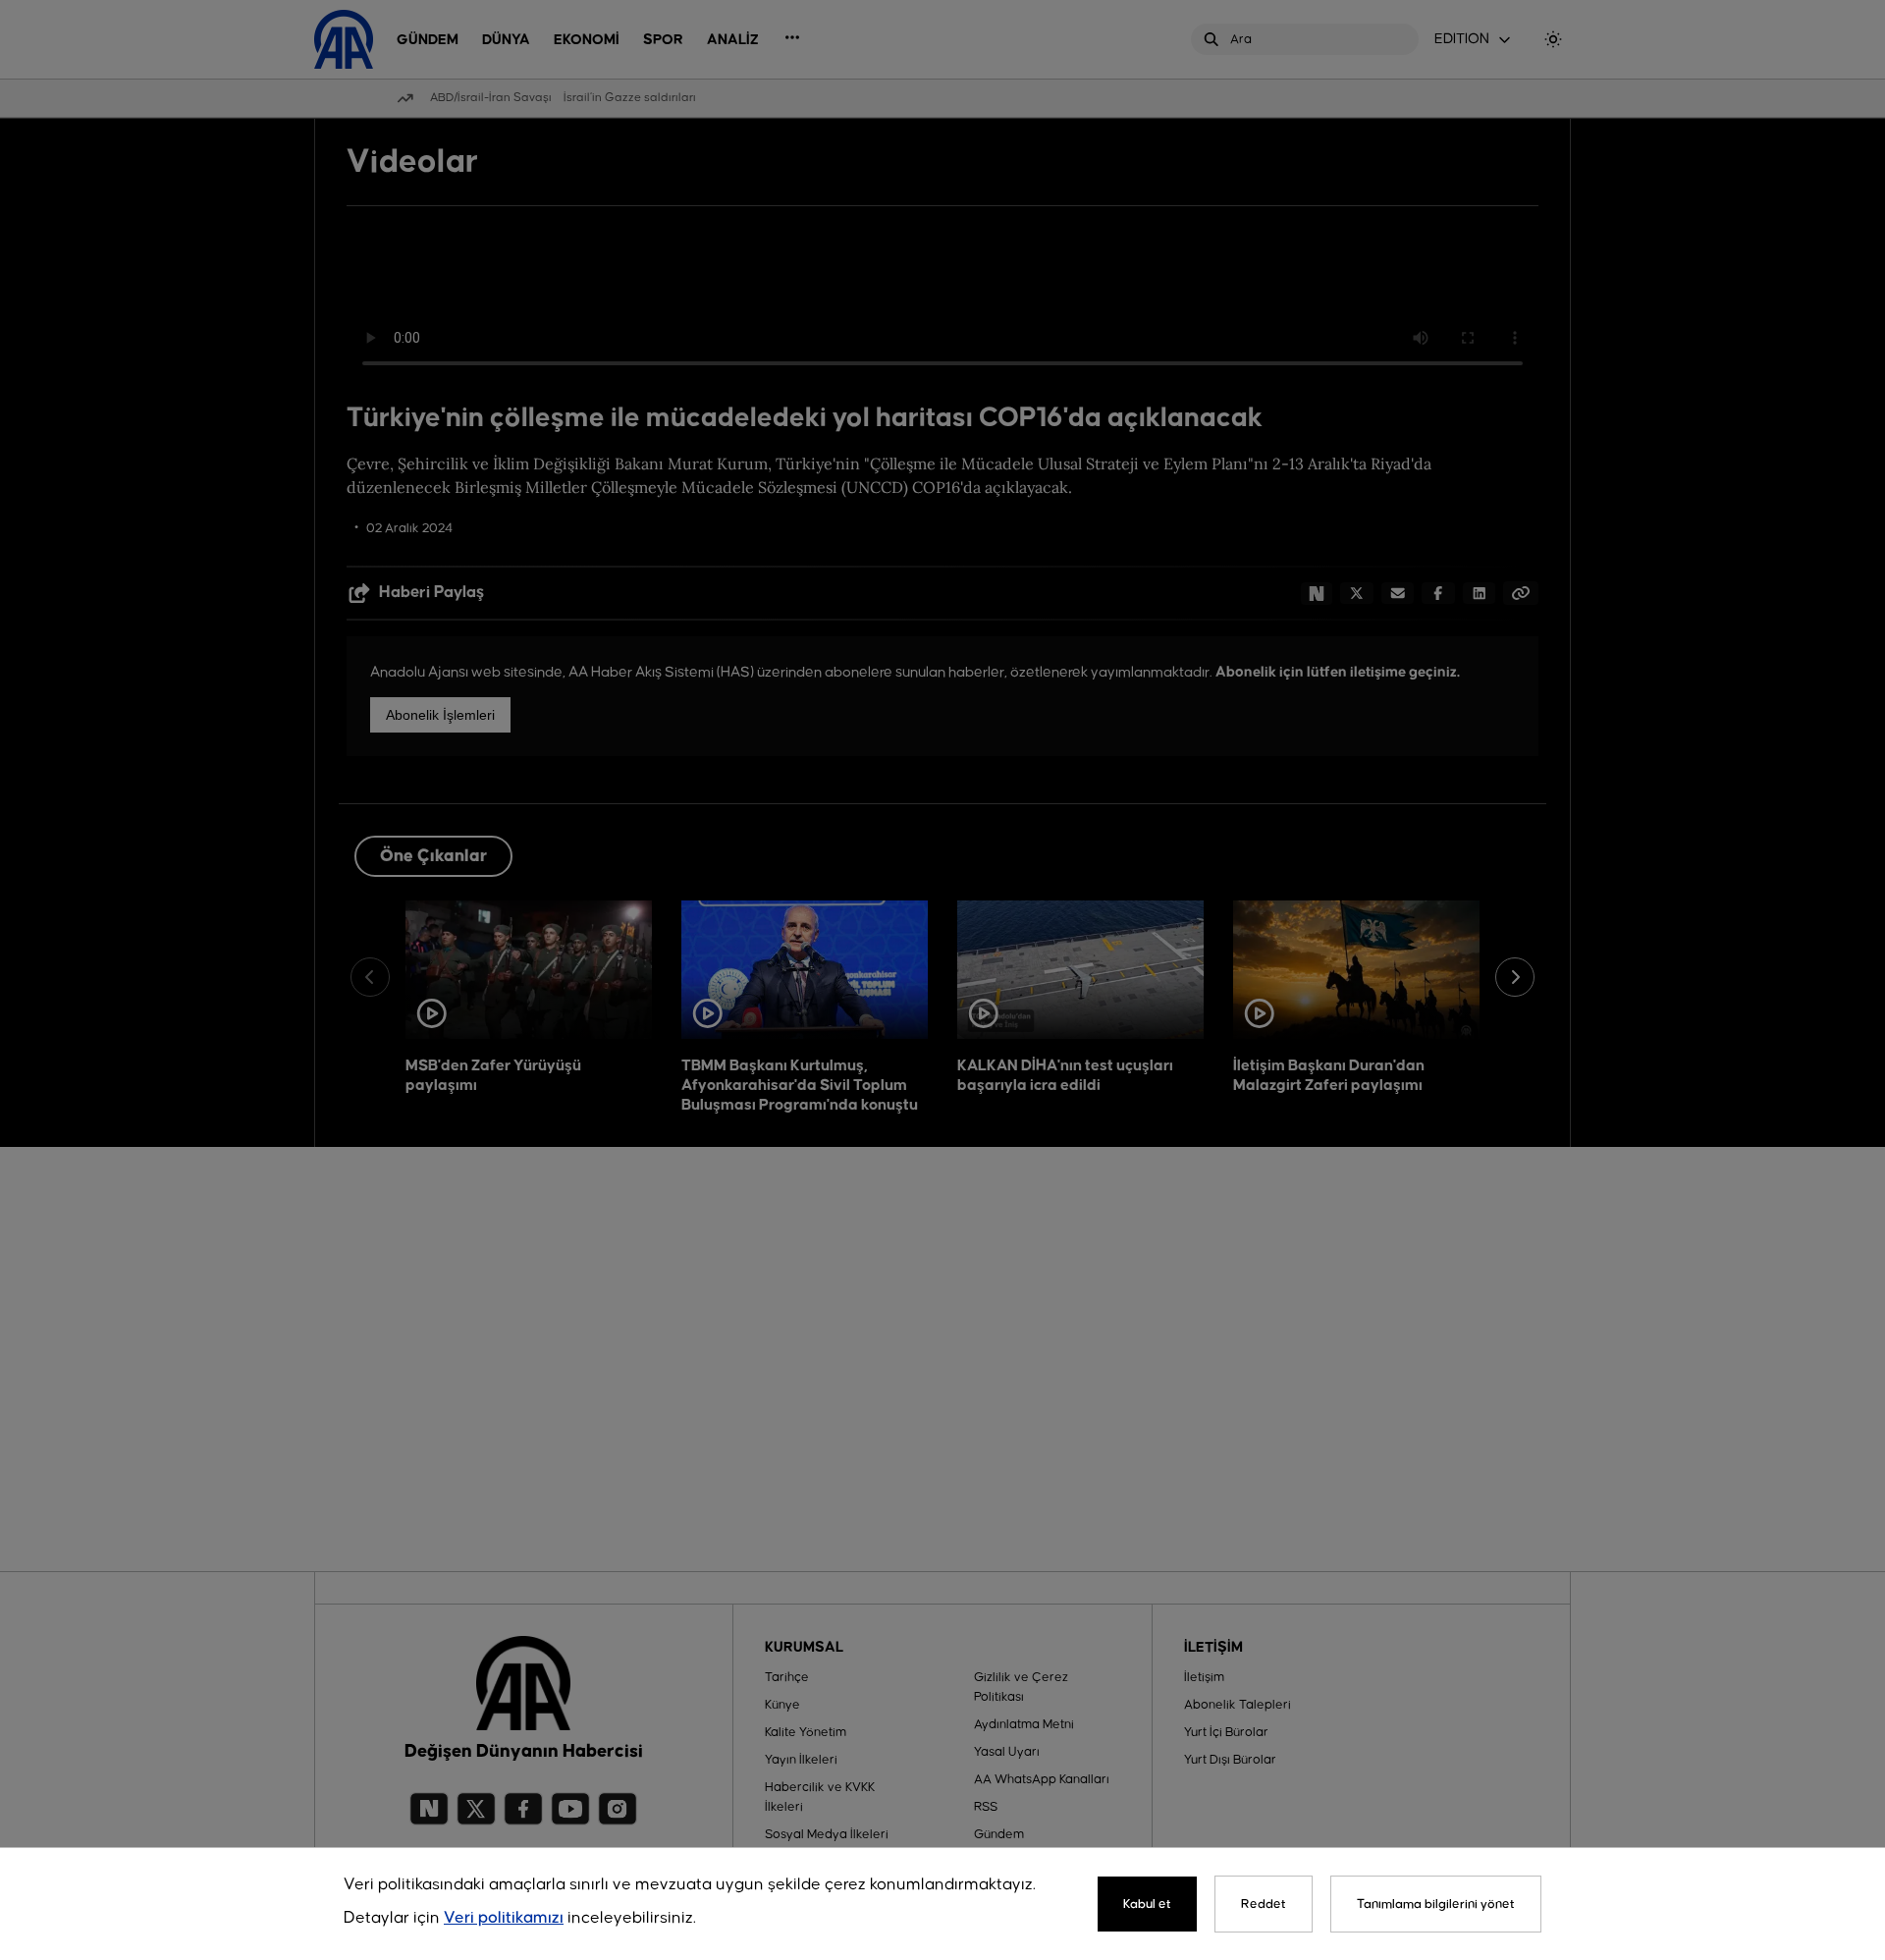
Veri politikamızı (504, 1918)
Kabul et (1147, 1904)
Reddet (1264, 1904)
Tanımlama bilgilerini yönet (1436, 1904)
